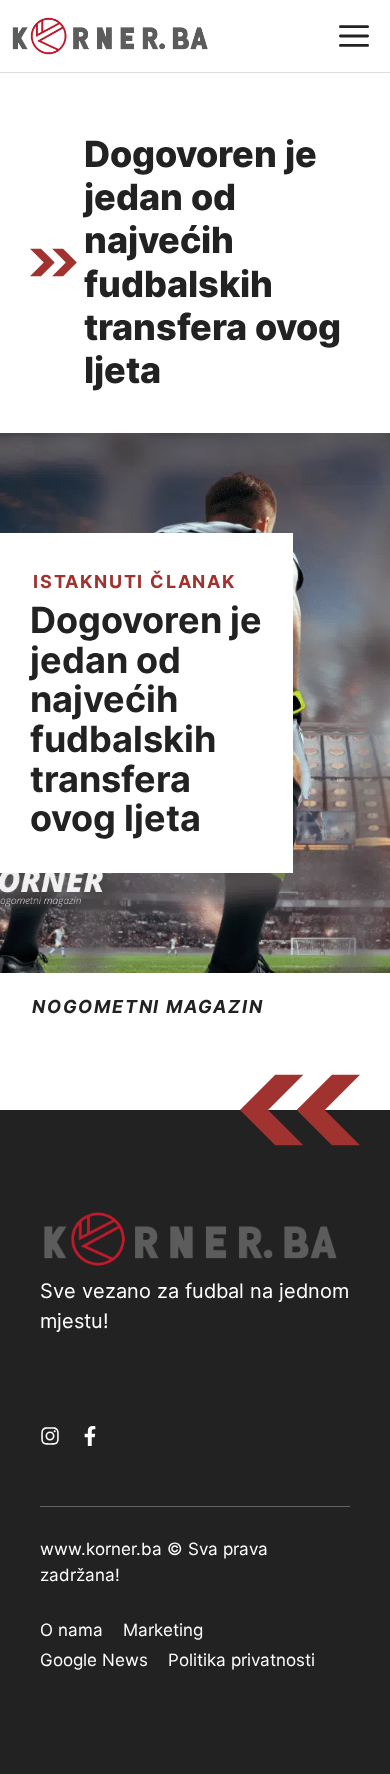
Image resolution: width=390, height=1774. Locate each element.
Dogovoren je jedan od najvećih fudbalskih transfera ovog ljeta (146, 719)
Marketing (163, 1630)
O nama (71, 1630)
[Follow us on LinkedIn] (90, 1436)
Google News (94, 1660)
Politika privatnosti (241, 1660)
